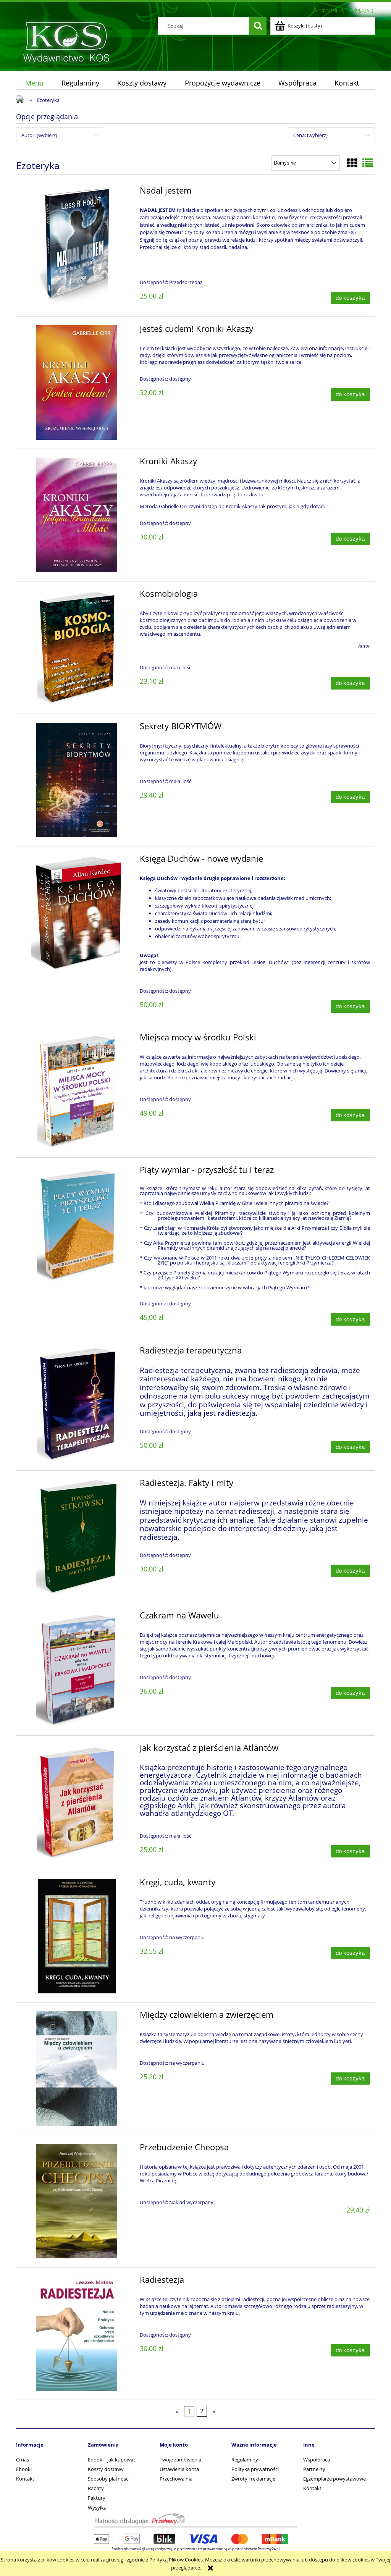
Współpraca (317, 2460)
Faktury (97, 2498)
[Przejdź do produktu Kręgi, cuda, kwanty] (77, 1936)
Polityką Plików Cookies (176, 2560)
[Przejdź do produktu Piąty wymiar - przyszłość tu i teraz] (77, 1224)
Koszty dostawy (106, 2469)
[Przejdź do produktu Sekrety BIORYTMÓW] (77, 780)
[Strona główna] (66, 41)
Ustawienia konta (179, 2469)
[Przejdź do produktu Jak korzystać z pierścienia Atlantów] (77, 1802)
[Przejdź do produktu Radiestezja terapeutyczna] (77, 1404)
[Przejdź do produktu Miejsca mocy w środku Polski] (77, 1091)
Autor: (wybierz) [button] (39, 135)
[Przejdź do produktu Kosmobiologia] (77, 648)
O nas (23, 2460)
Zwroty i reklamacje (253, 2479)
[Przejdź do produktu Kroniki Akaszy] (77, 515)
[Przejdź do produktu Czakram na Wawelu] (77, 1669)
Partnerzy (314, 2469)
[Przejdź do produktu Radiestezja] (77, 2334)
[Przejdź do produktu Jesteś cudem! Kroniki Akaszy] (77, 383)
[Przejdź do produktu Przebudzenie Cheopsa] (77, 2201)
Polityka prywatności (255, 2469)
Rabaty (96, 2488)
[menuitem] (34, 83)
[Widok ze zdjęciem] (352, 163)
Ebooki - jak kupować (112, 2460)
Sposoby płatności (109, 2479)
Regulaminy (245, 2460)
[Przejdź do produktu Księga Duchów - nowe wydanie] (77, 913)
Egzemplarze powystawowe (334, 2479)
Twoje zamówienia (180, 2460)
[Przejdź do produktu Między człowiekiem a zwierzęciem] (77, 2069)
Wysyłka (97, 2508)
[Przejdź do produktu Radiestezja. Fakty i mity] (77, 1537)
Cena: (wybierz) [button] (310, 135)
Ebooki (24, 2469)
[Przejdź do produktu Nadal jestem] (77, 244)
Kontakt (25, 2479)
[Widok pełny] (368, 163)
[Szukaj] (258, 26)
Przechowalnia (176, 2479)
